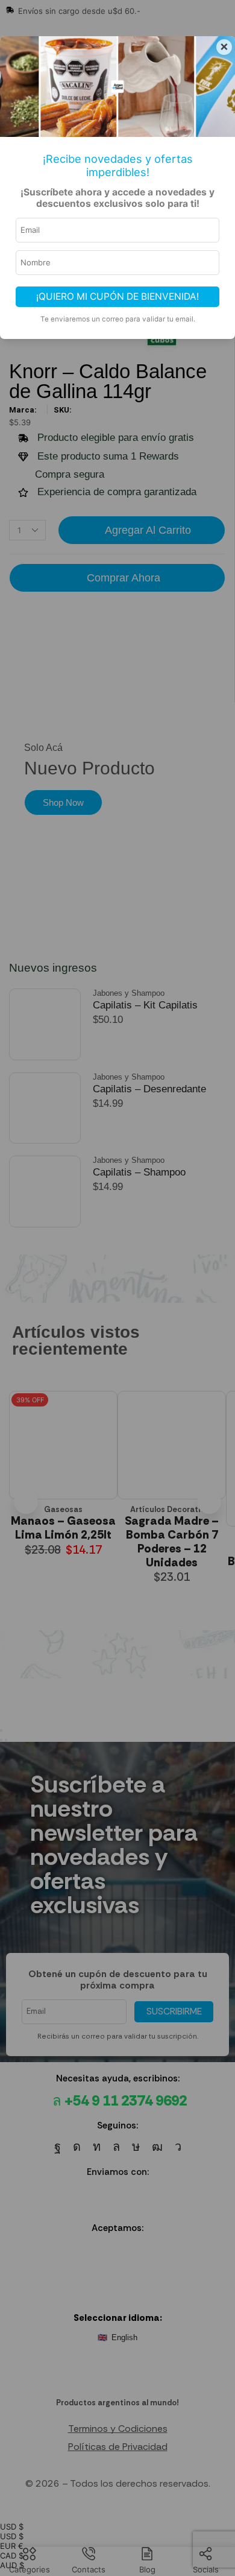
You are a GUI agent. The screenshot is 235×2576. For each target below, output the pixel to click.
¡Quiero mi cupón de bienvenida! (117, 296)
